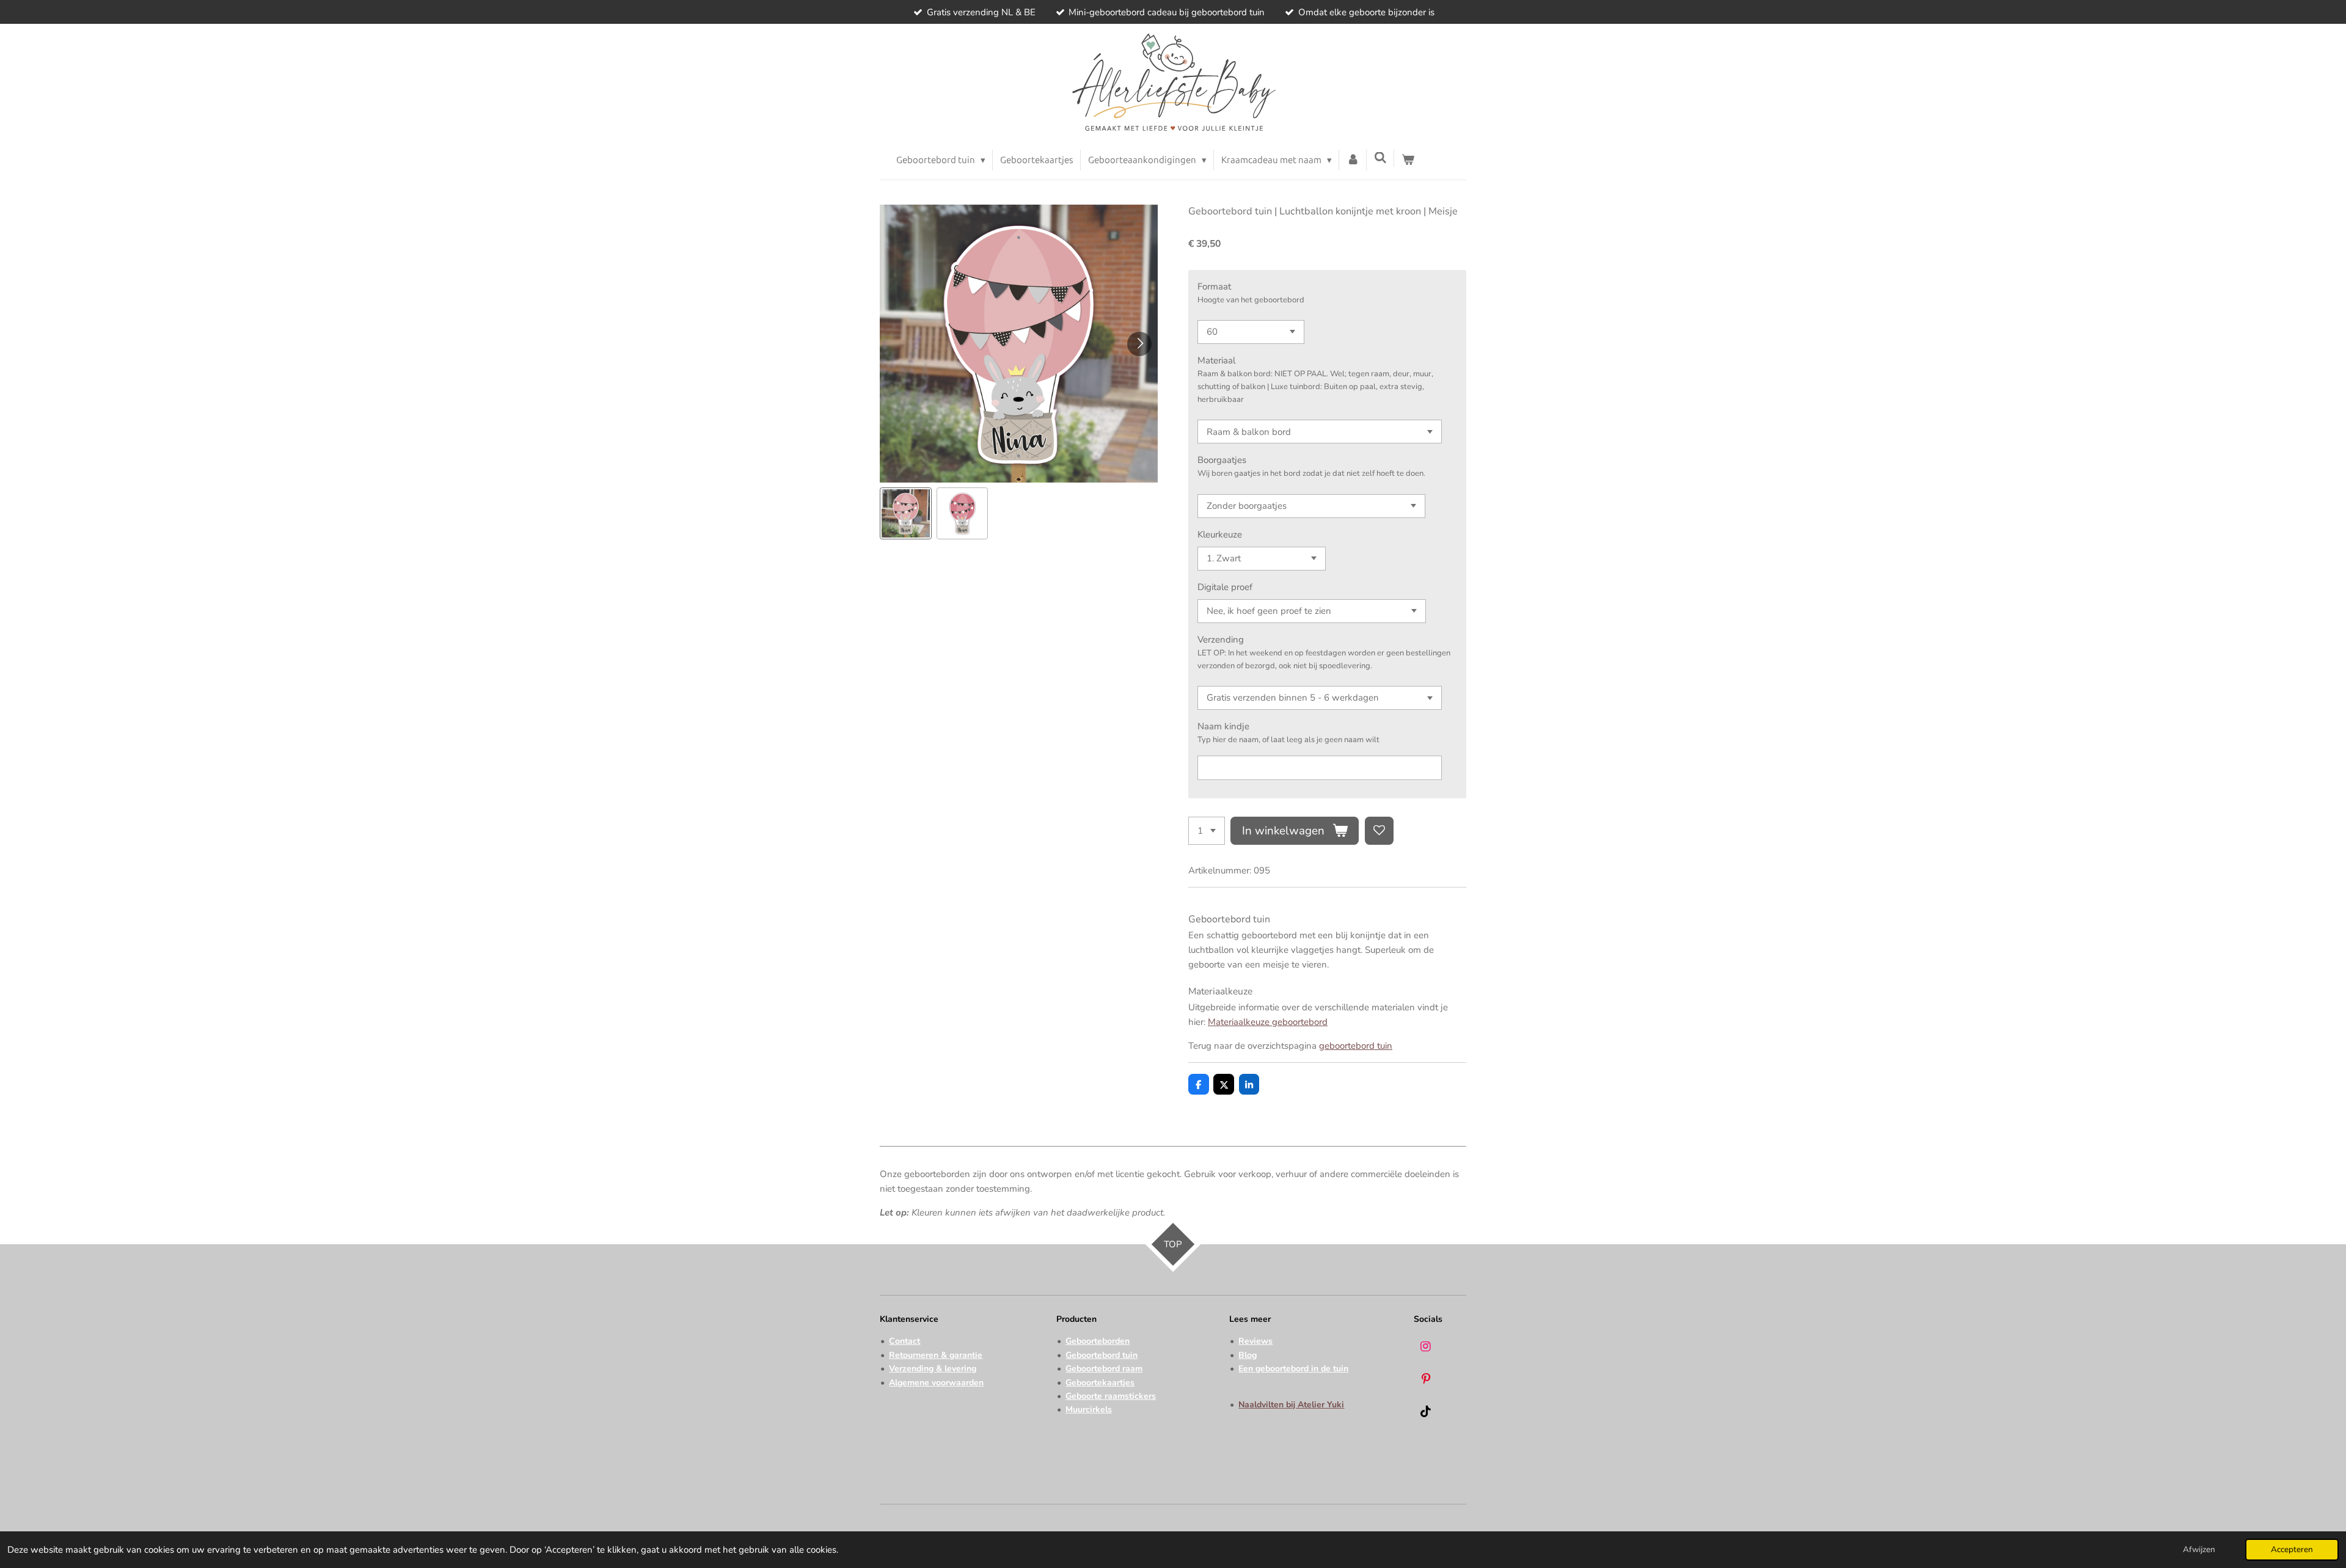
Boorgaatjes (1222, 460)
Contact (904, 1341)
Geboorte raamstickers (1111, 1396)
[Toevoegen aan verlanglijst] (1379, 831)
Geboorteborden (1098, 1341)
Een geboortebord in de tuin (1293, 1369)
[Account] (1353, 160)
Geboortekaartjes (1100, 1383)
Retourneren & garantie (936, 1355)
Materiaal (1216, 360)
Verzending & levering (933, 1369)
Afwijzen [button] (2199, 1549)
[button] (906, 513)
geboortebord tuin (1356, 1046)
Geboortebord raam (1104, 1369)
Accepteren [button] (2292, 1549)
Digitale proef (1225, 587)
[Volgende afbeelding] (1139, 344)
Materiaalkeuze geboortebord (1268, 1022)
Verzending (1221, 640)
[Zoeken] (1380, 158)
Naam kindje (1223, 726)
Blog (1248, 1355)
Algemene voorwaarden (936, 1383)
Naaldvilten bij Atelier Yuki (1291, 1405)
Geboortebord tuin (1102, 1355)
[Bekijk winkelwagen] (1408, 160)
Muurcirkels (1089, 1409)
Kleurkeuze (1220, 534)
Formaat (1214, 286)
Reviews (1255, 1341)
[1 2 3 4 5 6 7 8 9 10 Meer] (1207, 831)
